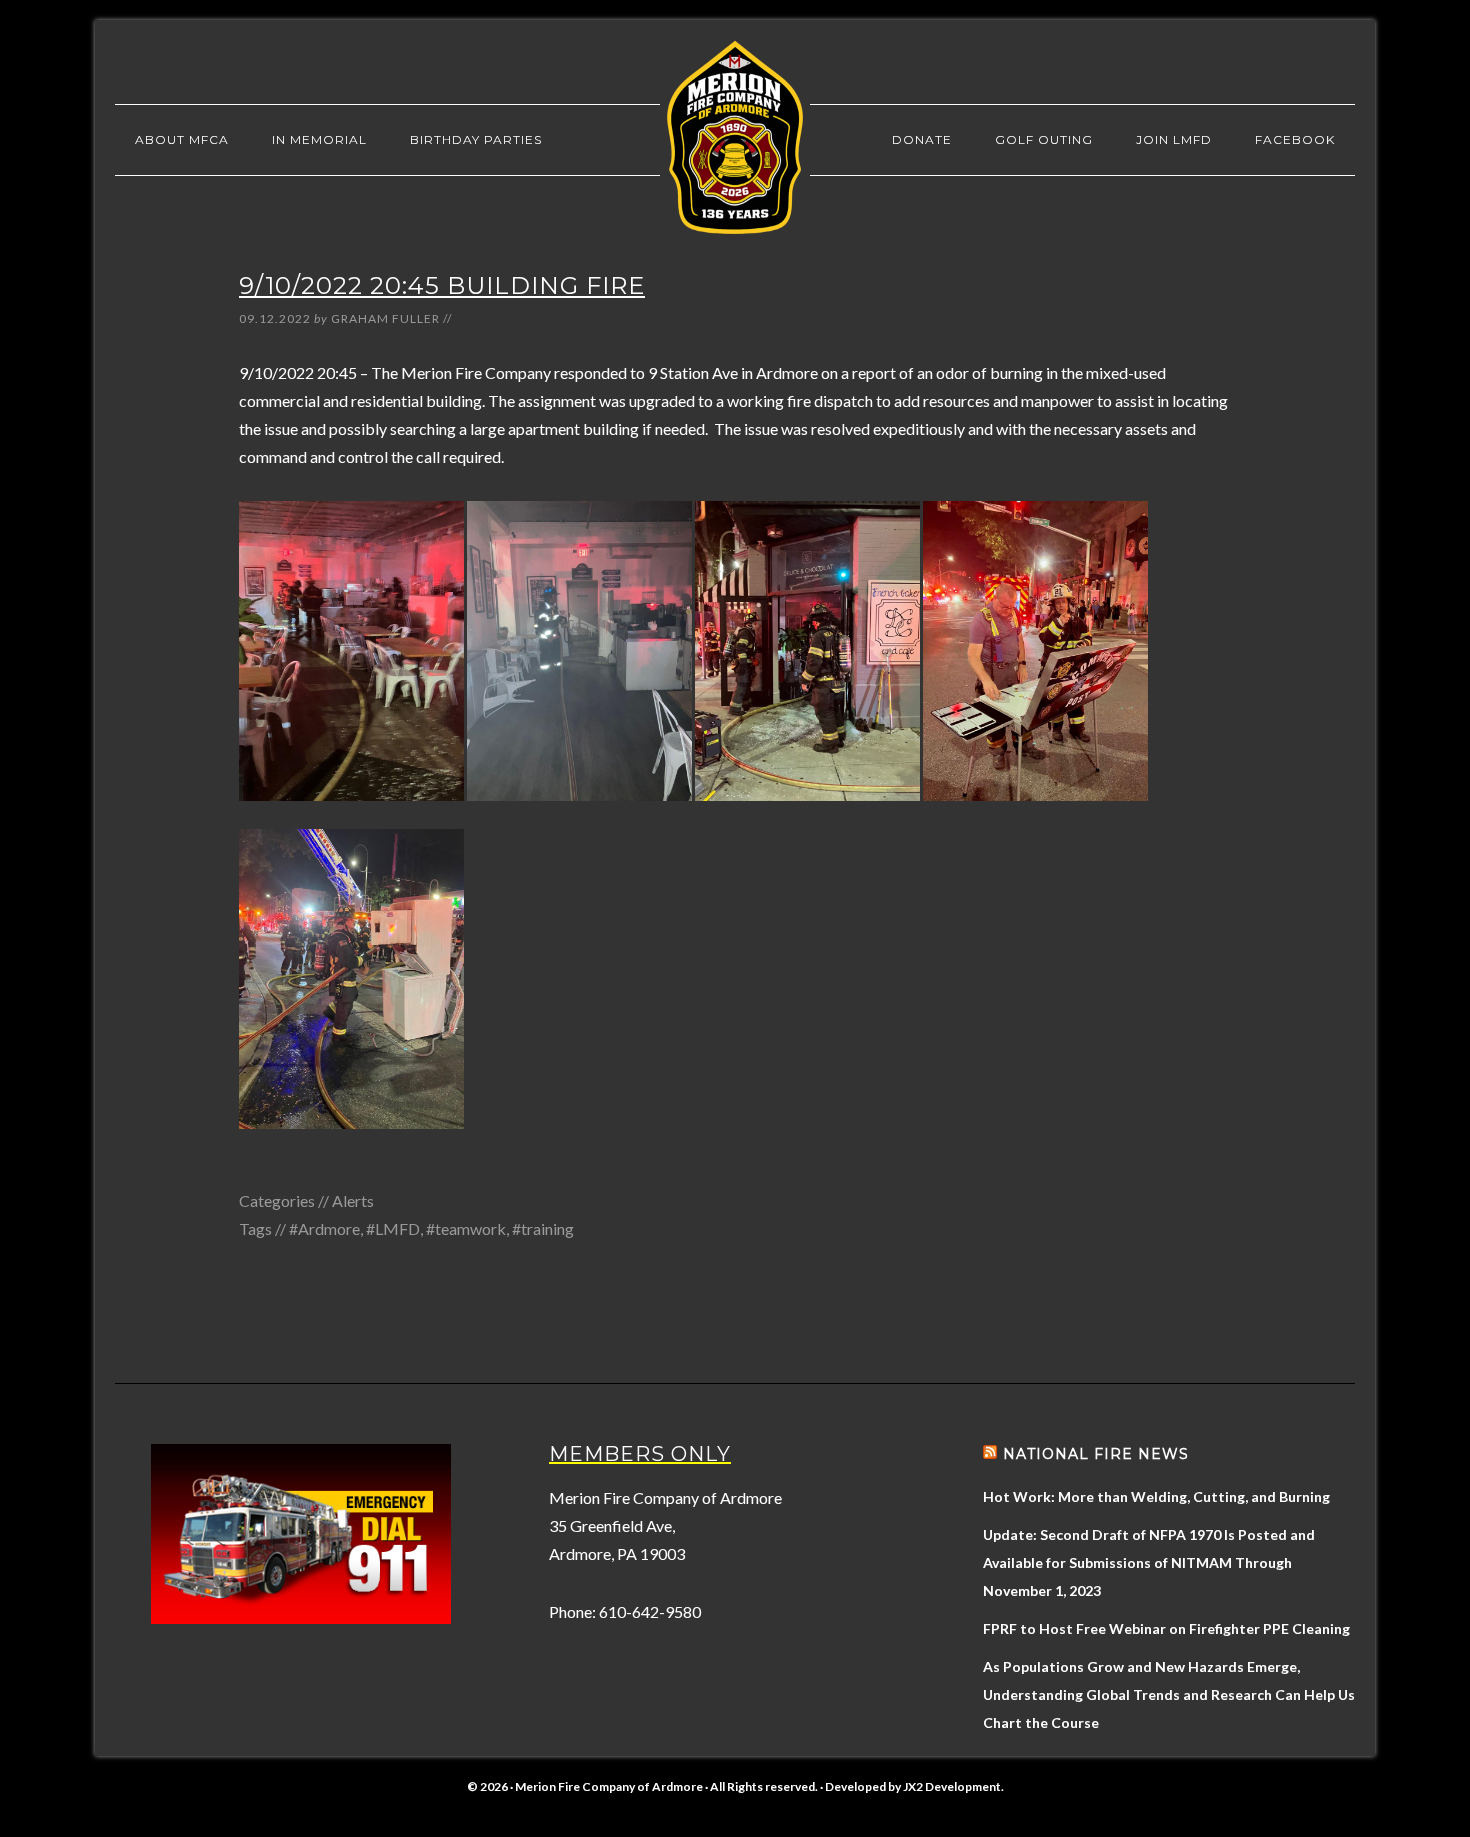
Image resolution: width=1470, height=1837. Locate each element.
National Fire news (1096, 1454)
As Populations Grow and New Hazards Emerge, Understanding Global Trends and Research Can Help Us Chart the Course (1169, 1694)
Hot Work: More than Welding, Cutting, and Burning (1156, 1496)
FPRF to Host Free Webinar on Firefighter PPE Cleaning (1166, 1628)
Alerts (353, 1200)
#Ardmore (324, 1228)
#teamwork (466, 1228)
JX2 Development (952, 1786)
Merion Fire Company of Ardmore (735, 137)
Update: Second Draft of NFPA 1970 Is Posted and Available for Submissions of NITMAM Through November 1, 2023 (1149, 1562)
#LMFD (393, 1228)
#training (543, 1228)
